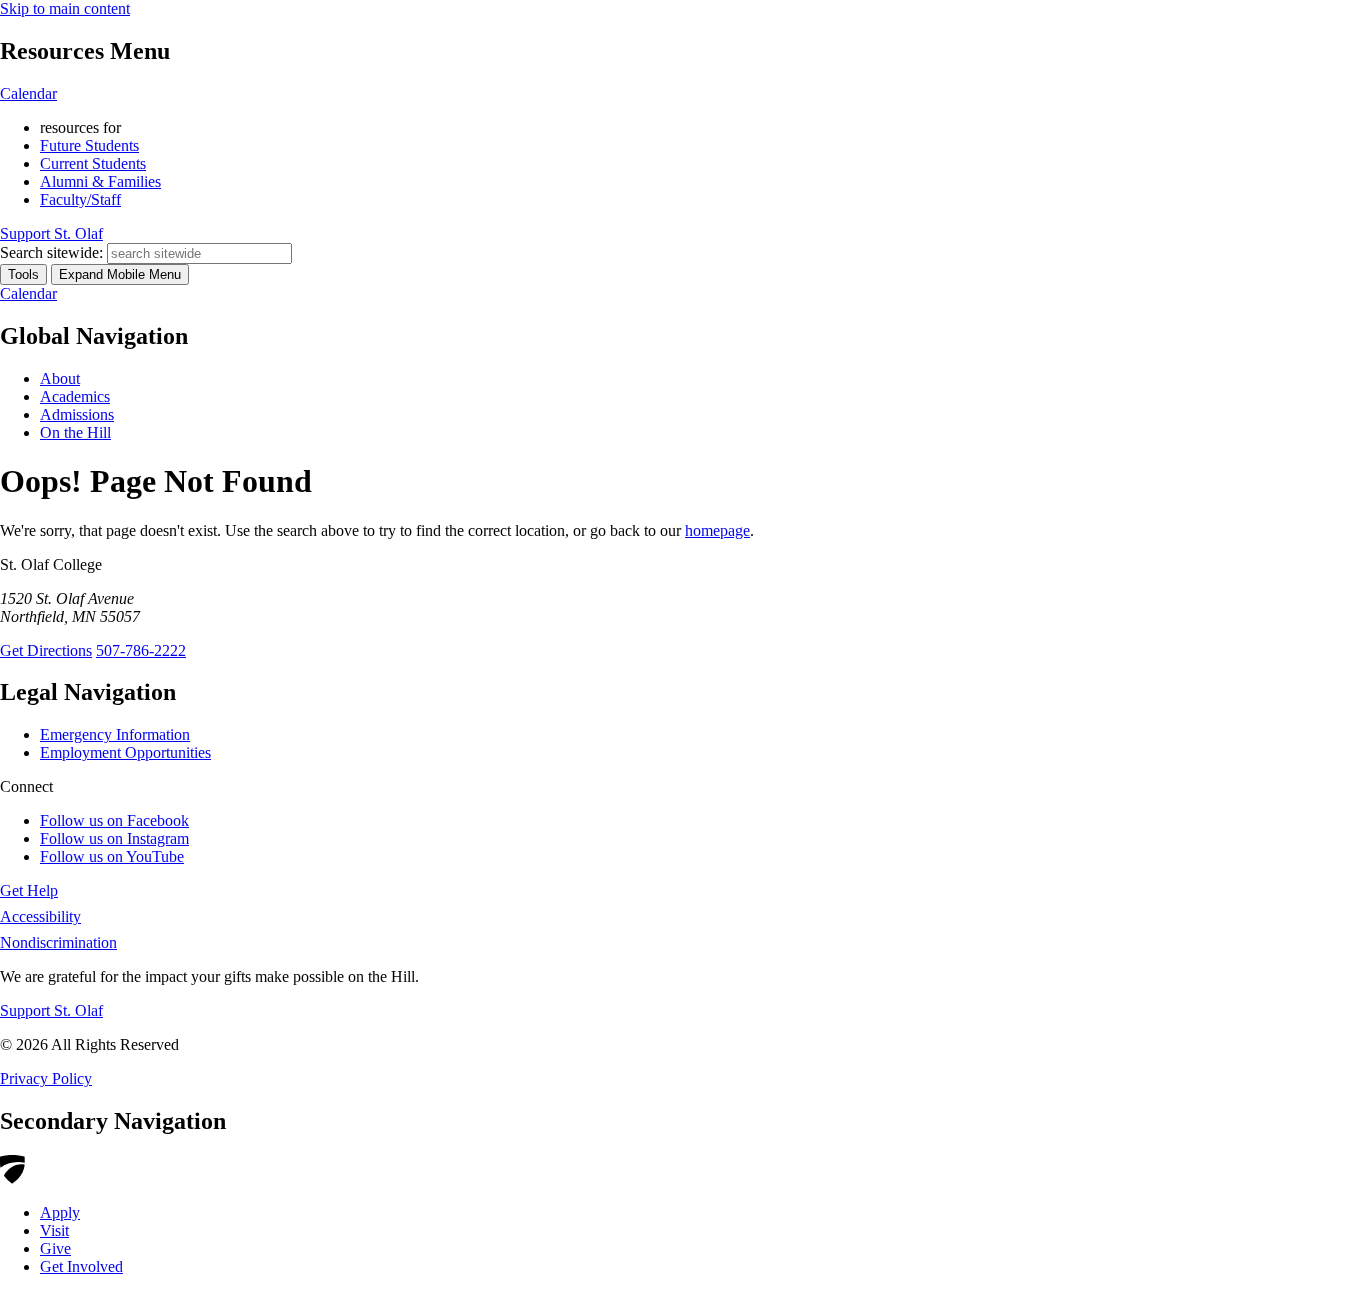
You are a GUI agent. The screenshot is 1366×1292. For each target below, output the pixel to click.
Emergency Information (115, 734)
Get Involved (81, 1266)
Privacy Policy (46, 1078)
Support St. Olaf (51, 1010)
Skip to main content (65, 8)
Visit (54, 1230)
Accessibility (40, 916)
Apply (60, 1212)
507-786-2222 (141, 650)
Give (55, 1248)
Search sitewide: (51, 252)
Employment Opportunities (125, 752)
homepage (717, 530)
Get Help (29, 890)
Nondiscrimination (58, 942)
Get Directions (46, 650)
